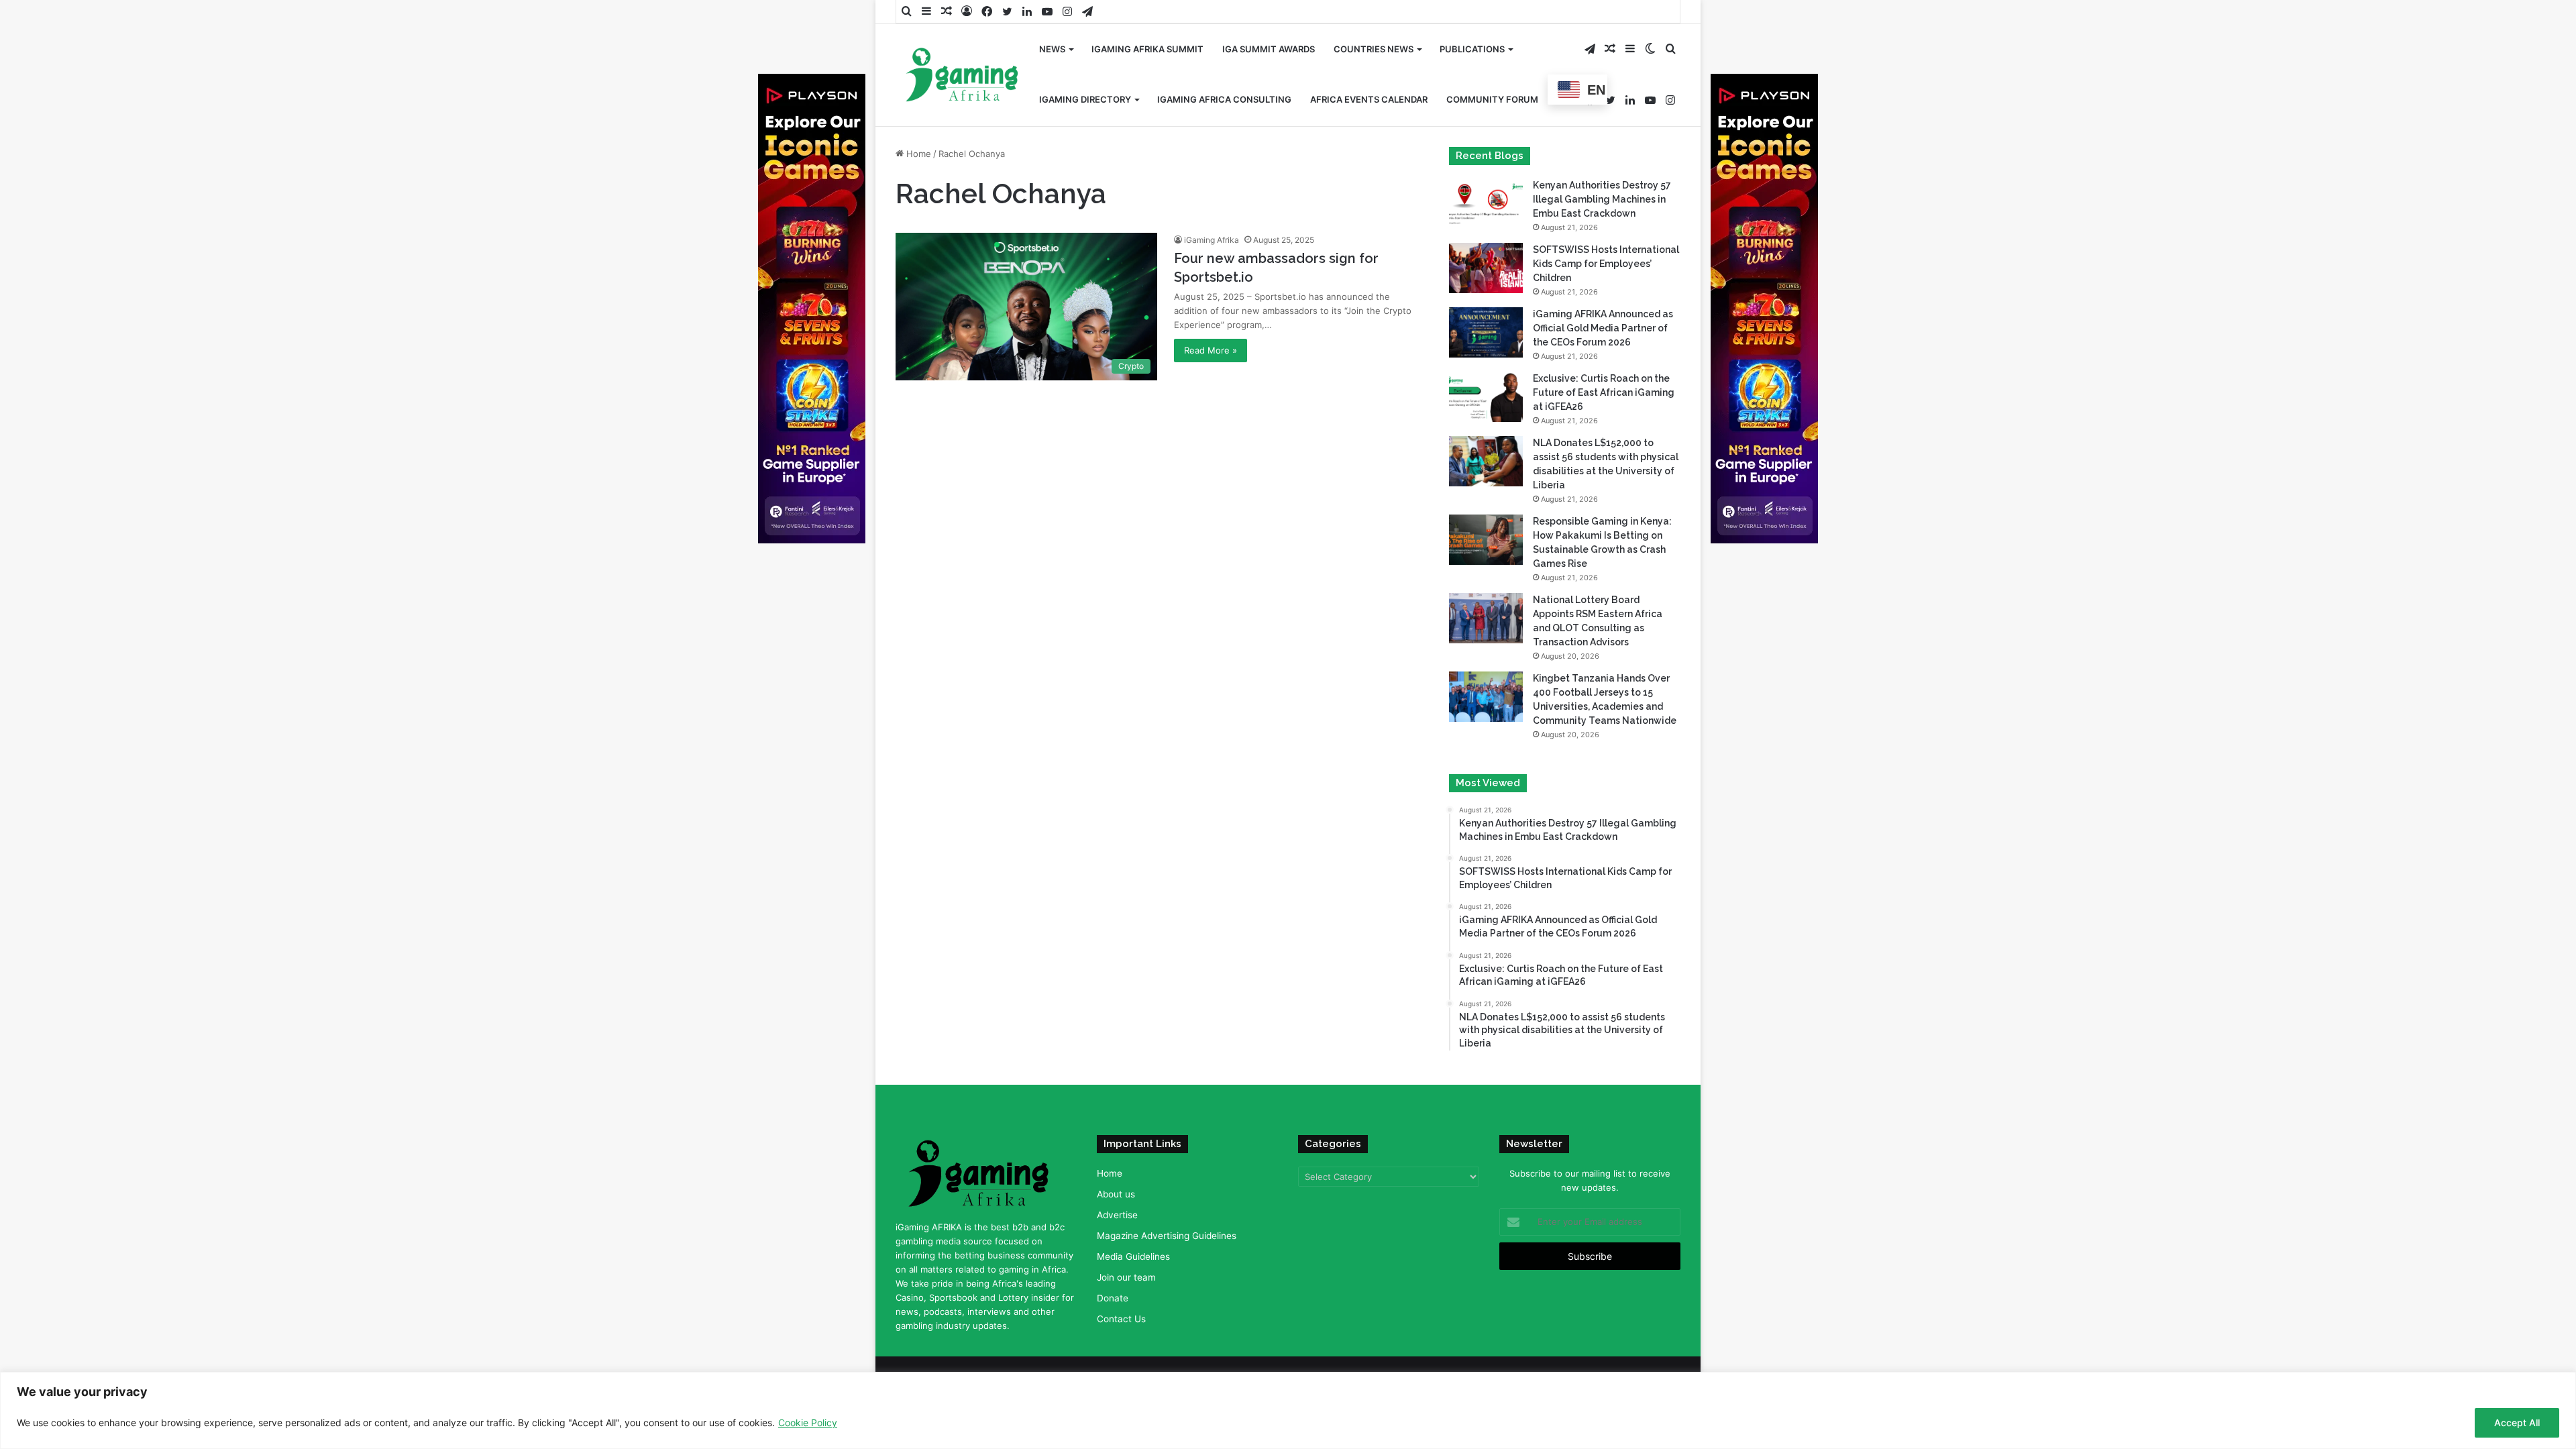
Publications (1472, 49)
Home (917, 154)
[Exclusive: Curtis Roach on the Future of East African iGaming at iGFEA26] (1486, 397)
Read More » (1211, 350)
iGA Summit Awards (1269, 49)
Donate (1113, 1298)
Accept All (2517, 1423)
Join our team (1126, 1277)
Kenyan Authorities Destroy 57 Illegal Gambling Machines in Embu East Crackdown (1602, 199)
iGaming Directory (1085, 99)
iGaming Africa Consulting (1224, 99)
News (1052, 49)
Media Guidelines (1133, 1256)
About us (1116, 1194)
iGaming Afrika (1212, 240)
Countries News (1374, 49)
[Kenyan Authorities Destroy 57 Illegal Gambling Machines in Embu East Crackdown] (1486, 204)
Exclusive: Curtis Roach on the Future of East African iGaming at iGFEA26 (1604, 392)
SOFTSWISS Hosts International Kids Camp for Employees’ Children (1606, 264)
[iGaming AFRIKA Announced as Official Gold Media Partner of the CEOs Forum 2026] (1486, 332)
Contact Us (1121, 1319)
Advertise (1117, 1215)
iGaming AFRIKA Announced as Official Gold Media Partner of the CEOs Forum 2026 (1603, 328)
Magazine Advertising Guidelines (1167, 1236)
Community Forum (1492, 99)
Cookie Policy (808, 1423)
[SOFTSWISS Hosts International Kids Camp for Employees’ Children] (1486, 268)
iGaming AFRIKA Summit (1147, 49)
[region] (1288, 1410)
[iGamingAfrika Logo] (963, 76)
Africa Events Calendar (1369, 99)
